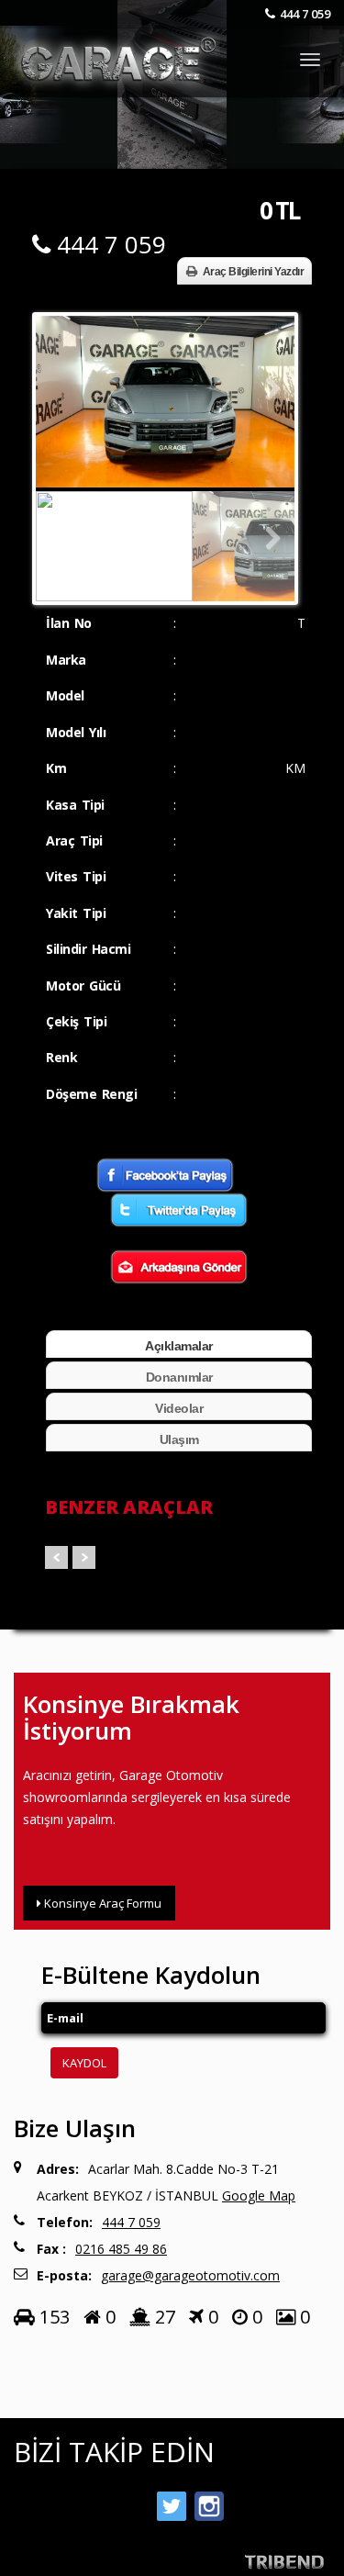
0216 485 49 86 (121, 2249)
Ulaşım (179, 1439)
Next (267, 389)
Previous (63, 389)
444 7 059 (305, 14)
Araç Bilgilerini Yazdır (254, 272)
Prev (56, 1557)
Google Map (259, 2195)
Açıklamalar (179, 1346)
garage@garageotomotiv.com (190, 2275)
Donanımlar (179, 1377)
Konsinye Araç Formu (101, 1903)
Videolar (179, 1408)
